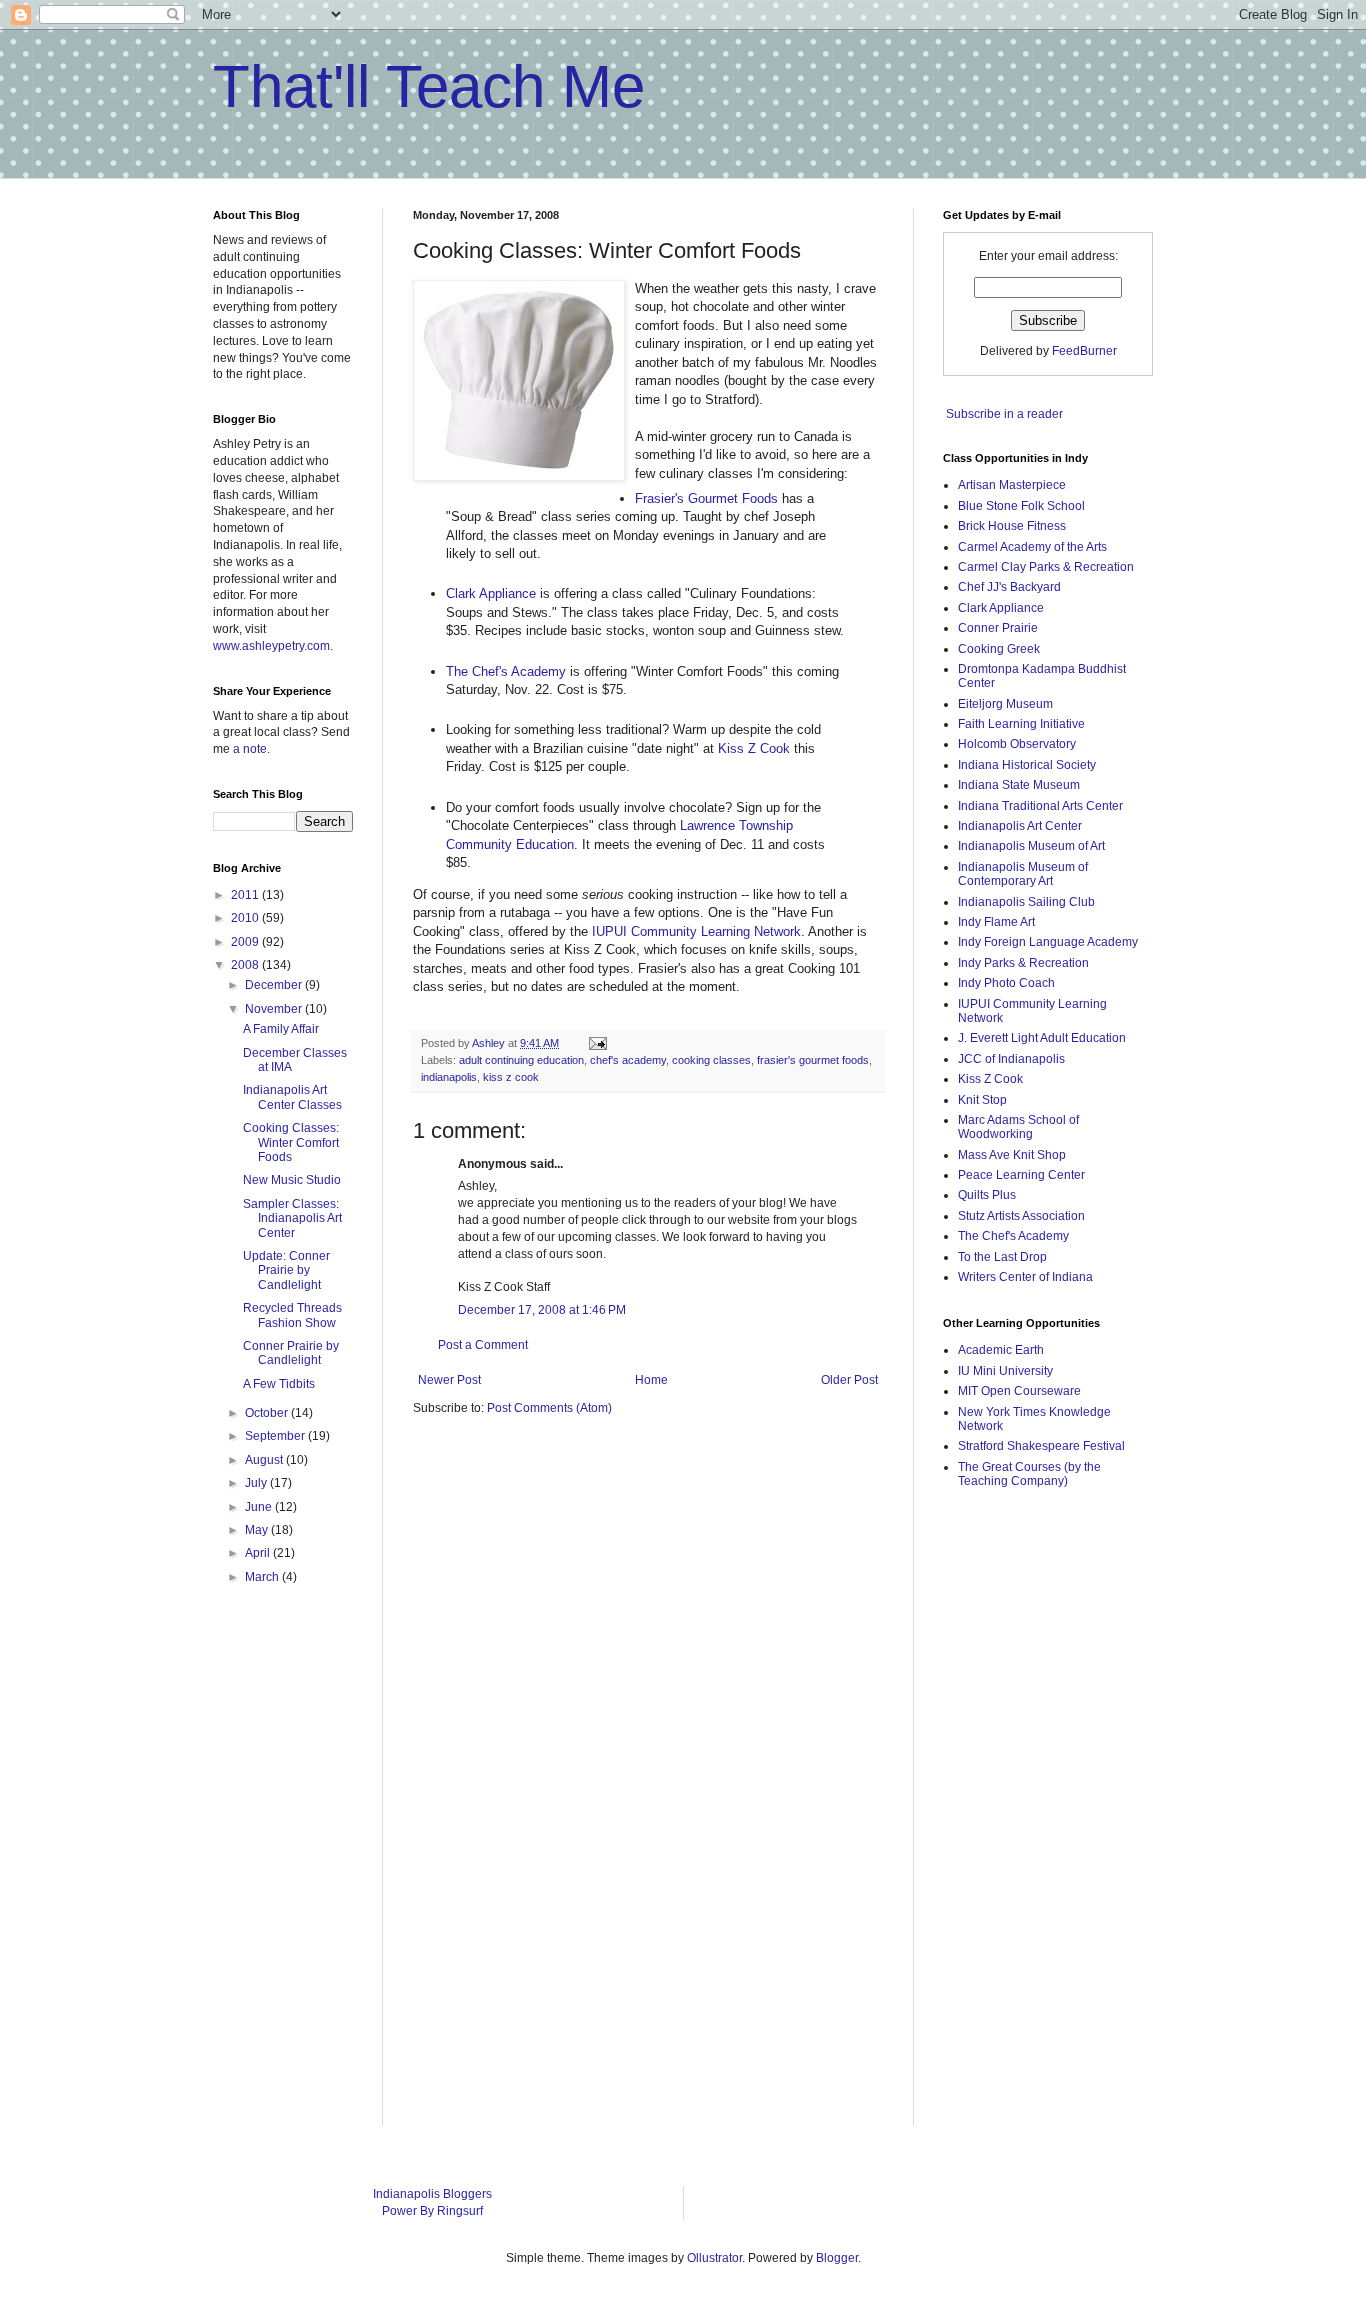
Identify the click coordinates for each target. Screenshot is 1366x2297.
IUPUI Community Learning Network (696, 931)
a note (250, 749)
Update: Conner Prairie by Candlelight (286, 1270)
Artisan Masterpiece (1012, 485)
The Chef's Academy (506, 671)
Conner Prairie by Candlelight (291, 1353)
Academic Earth (1001, 1350)
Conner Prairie (998, 628)
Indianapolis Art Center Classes (292, 1097)
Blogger (837, 2258)
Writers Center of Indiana (1025, 1277)
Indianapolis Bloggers (432, 2194)
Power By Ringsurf (432, 2211)
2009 (246, 942)
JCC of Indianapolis (1011, 1059)
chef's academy (628, 1060)
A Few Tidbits (279, 1384)
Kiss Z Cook (754, 748)
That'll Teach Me (429, 86)
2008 (246, 965)
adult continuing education (521, 1060)
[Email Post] (597, 1043)
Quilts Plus (987, 1195)
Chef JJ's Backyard (1009, 587)
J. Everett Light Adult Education (1042, 1038)
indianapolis (449, 1077)
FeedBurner (1084, 351)
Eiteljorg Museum (1005, 704)
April (259, 1553)
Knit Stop (982, 1100)
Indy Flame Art (996, 922)
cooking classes (711, 1060)
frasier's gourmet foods (813, 1060)
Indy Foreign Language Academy (1048, 942)
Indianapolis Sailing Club (1026, 902)
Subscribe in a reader (1004, 414)
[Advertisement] (1023, 1822)
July (257, 1483)
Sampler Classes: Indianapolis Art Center (292, 1218)
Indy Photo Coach (1006, 983)
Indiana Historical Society (1027, 765)
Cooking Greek (999, 649)
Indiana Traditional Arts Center (1040, 806)
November (275, 1009)
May (258, 1530)
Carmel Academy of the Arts (1032, 547)
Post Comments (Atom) (549, 1408)
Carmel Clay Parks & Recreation (1046, 567)
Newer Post (449, 1380)
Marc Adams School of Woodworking (1018, 1127)
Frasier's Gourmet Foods (706, 498)
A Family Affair (281, 1029)
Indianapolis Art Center (1020, 826)
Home (651, 1380)
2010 (246, 918)
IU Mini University (1005, 1371)
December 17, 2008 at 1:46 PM (542, 1310)
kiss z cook (511, 1077)
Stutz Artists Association (1021, 1216)
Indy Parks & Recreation (1023, 963)
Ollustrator (714, 2258)
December (275, 985)
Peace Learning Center (1021, 1175)
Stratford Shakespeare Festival (1041, 1446)
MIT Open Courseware (1019, 1391)
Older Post (849, 1380)
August (265, 1460)
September (276, 1436)
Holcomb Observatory (1017, 744)
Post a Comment (483, 1345)
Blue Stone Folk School (1021, 506)
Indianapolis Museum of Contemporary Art (1023, 874)
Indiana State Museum (1019, 785)
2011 (246, 895)
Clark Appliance (491, 593)
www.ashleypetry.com (271, 646)
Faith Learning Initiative (1021, 724)
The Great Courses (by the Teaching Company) (1029, 1474)
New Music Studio (292, 1180)
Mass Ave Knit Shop (1012, 1155)
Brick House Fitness (1012, 526)
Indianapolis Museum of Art (1031, 846)
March (263, 1577)
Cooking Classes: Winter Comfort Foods (291, 1142)
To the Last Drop (1002, 1257)
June (260, 1507)
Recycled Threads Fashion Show (292, 1315)
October (268, 1413)
